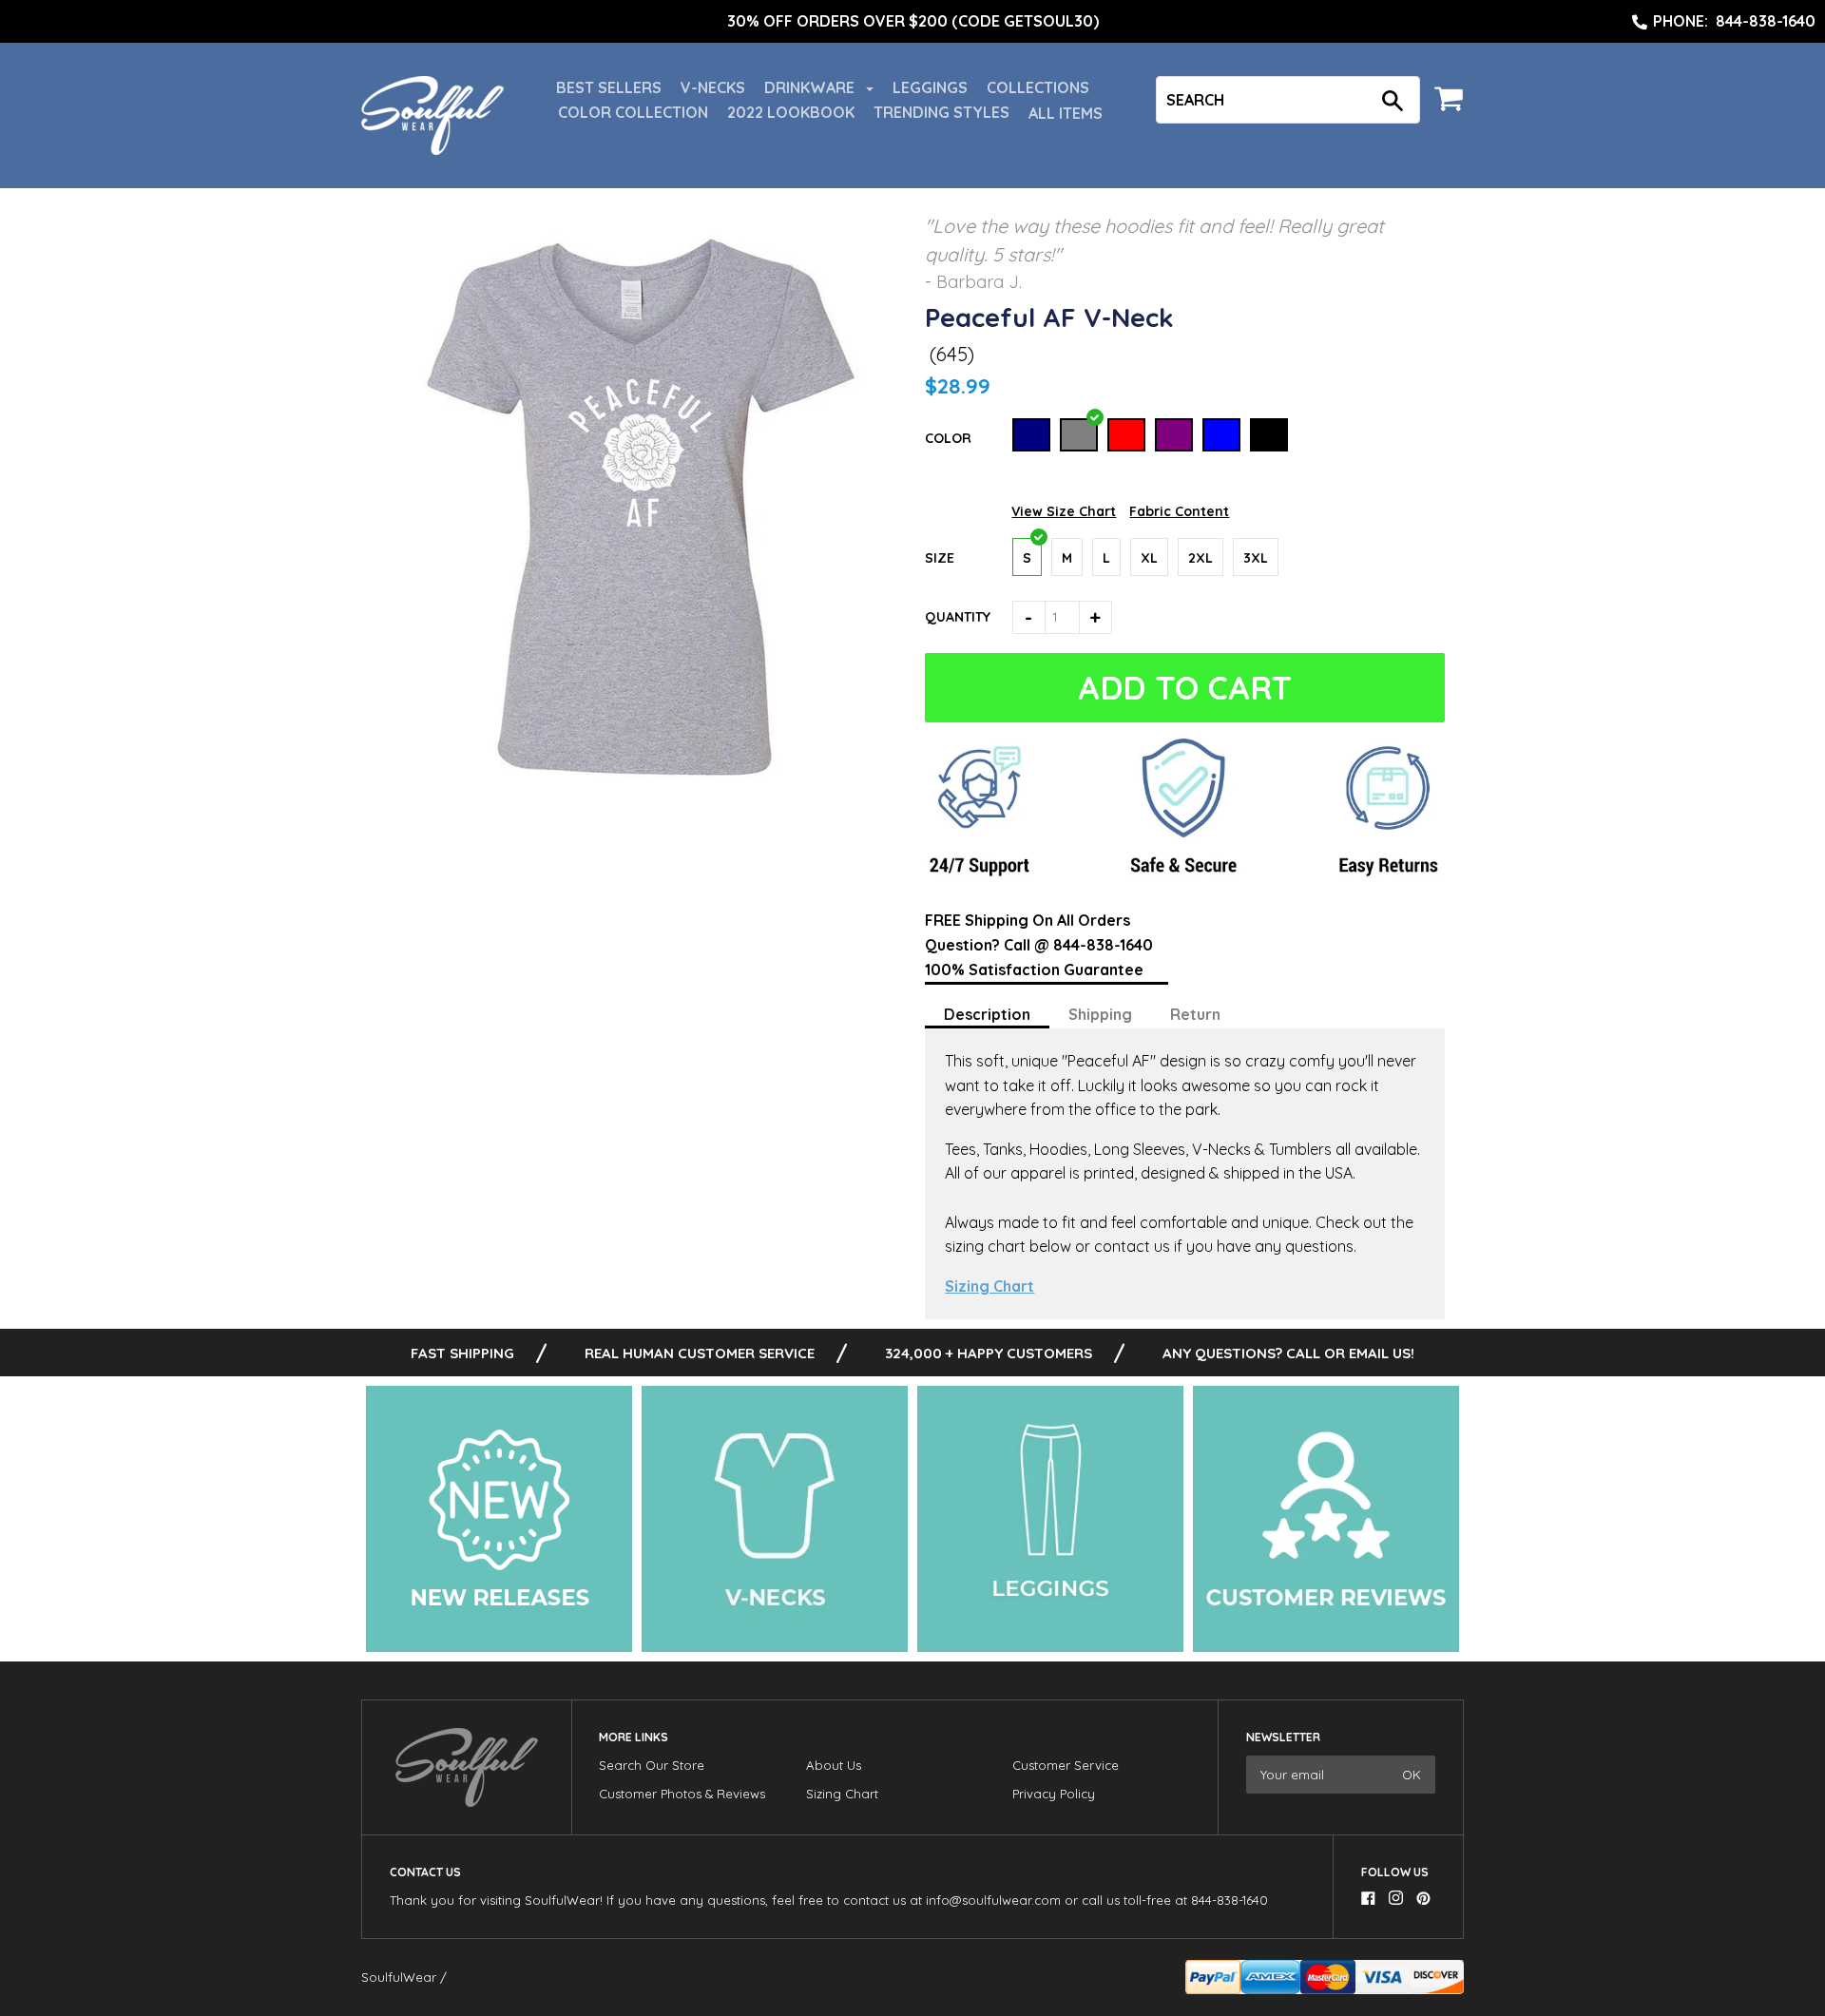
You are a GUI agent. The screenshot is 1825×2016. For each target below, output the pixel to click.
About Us (834, 1765)
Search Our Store (652, 1765)
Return (1195, 1014)
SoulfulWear (399, 1977)
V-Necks (713, 87)
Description (987, 1014)
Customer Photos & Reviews (682, 1794)
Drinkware (811, 87)
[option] (912, 22)
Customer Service (1066, 1765)
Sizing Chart (989, 1286)
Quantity (958, 617)
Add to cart (1187, 688)
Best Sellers (609, 87)
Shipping (1100, 1014)
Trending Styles (941, 112)
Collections (1038, 87)
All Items (1066, 113)
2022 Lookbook (791, 112)
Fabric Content (1179, 511)
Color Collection (633, 112)
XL (1149, 558)
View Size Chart (1064, 511)
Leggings (930, 87)
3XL (1256, 558)
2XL (1201, 558)
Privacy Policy (1054, 1794)
